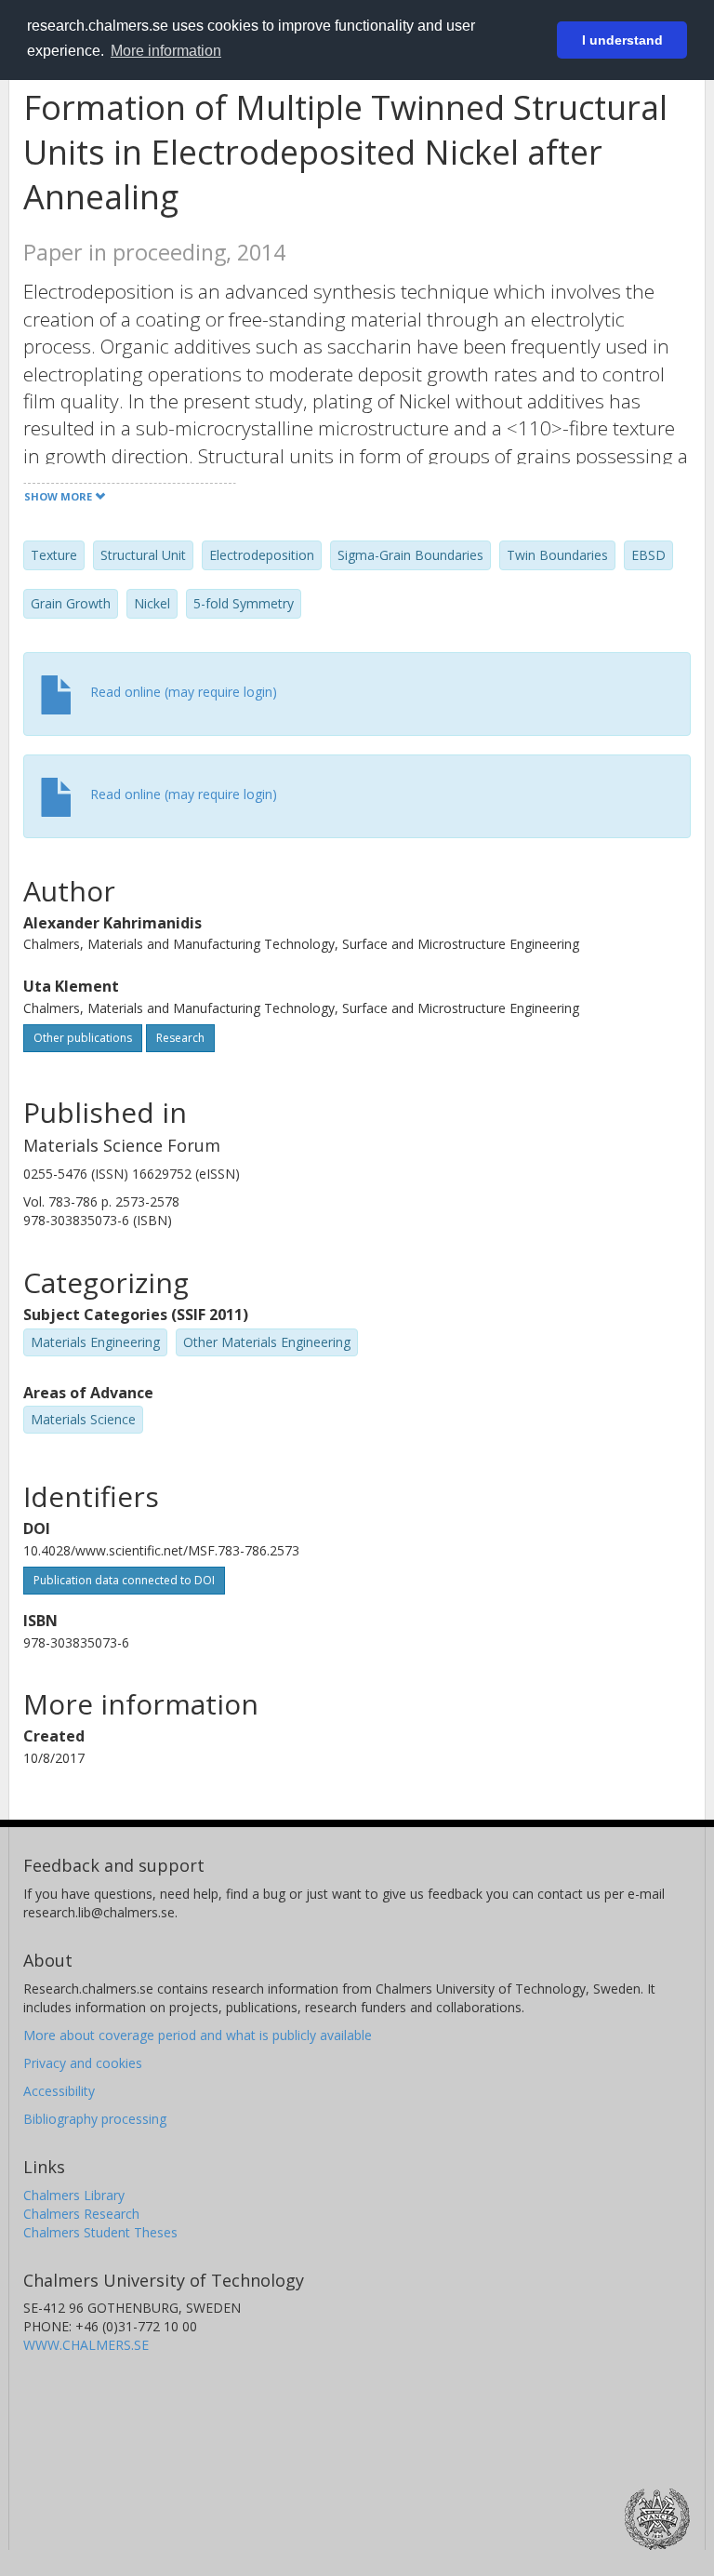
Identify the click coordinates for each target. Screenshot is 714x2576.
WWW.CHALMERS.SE (86, 2345)
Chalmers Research (81, 2214)
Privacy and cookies (83, 2063)
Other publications (83, 1038)
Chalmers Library (74, 2195)
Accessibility (59, 2091)
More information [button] (166, 51)
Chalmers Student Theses (100, 2232)
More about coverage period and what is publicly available (198, 2035)
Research (180, 1038)
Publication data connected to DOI (124, 1580)
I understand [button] (622, 40)
